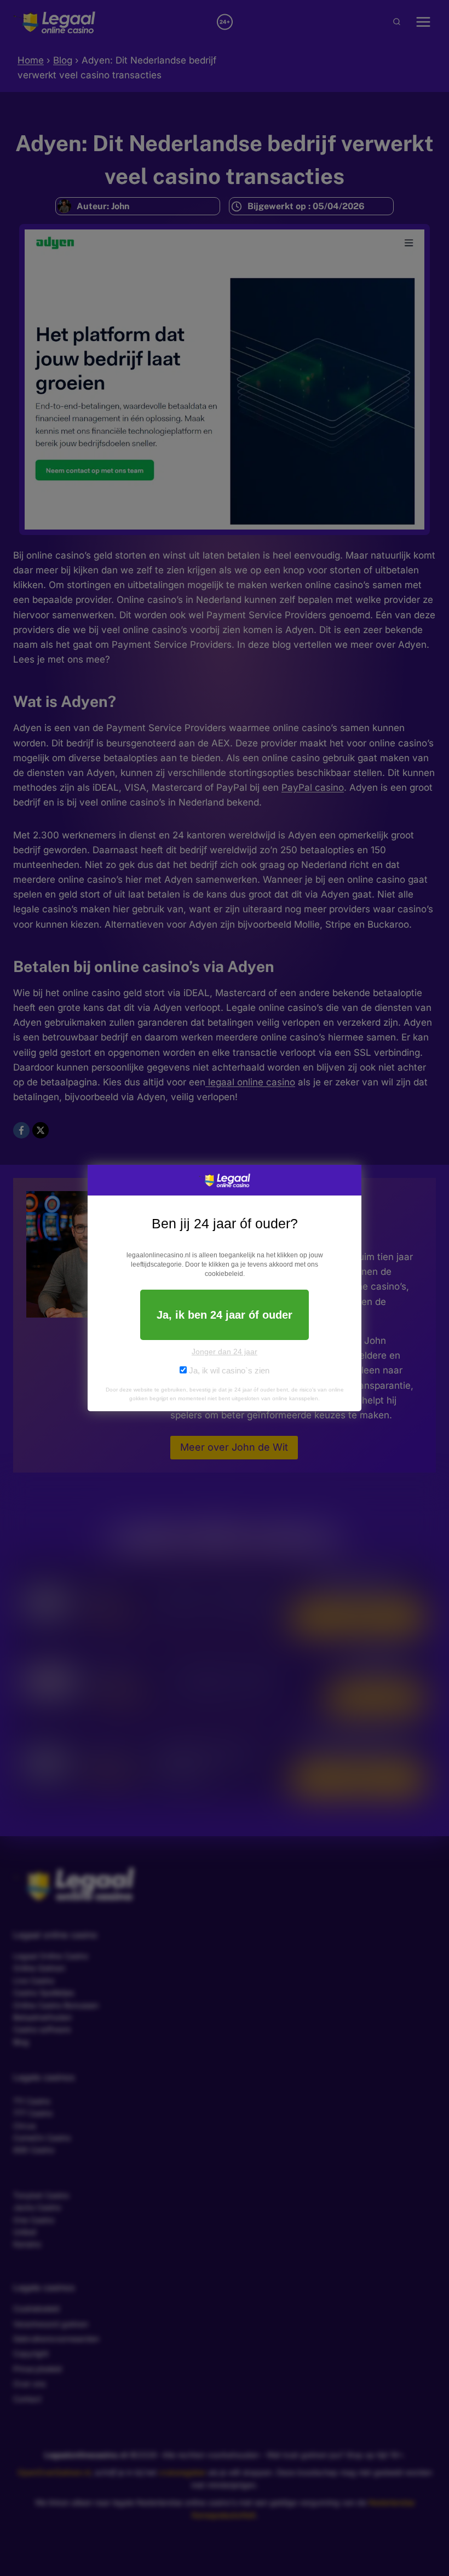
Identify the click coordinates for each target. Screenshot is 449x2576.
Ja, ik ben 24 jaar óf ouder (225, 1315)
